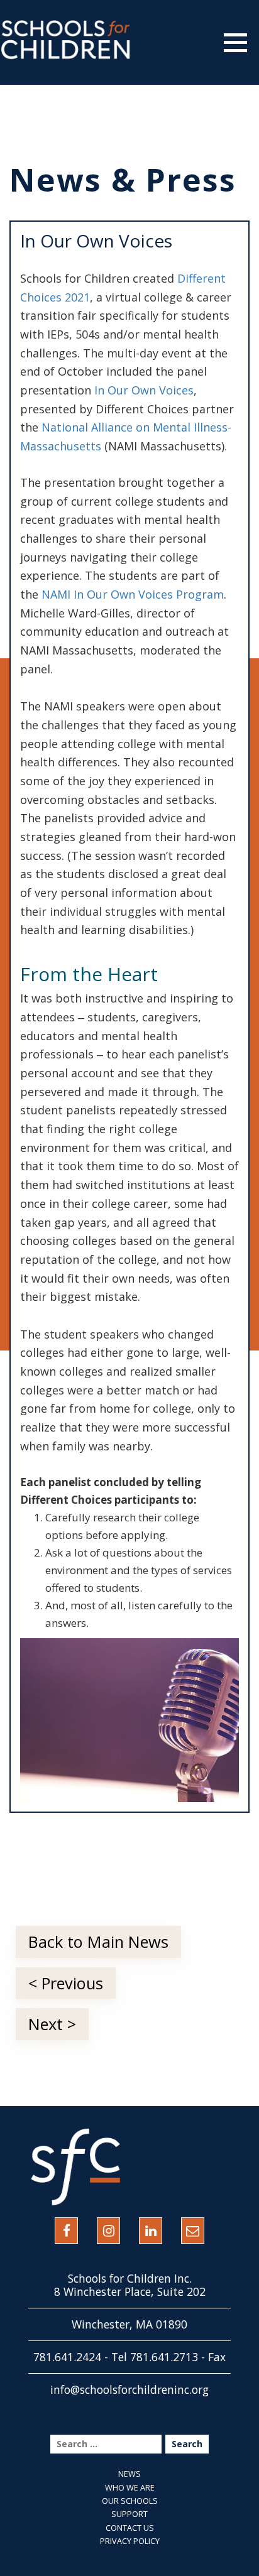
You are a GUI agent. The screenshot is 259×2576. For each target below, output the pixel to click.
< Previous (66, 1983)
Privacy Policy (130, 2541)
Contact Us (130, 2528)
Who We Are (130, 2487)
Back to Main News (98, 1942)
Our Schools (130, 2501)
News (129, 2474)
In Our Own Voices (144, 390)
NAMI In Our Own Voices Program (133, 594)
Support (129, 2514)
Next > (52, 2024)
